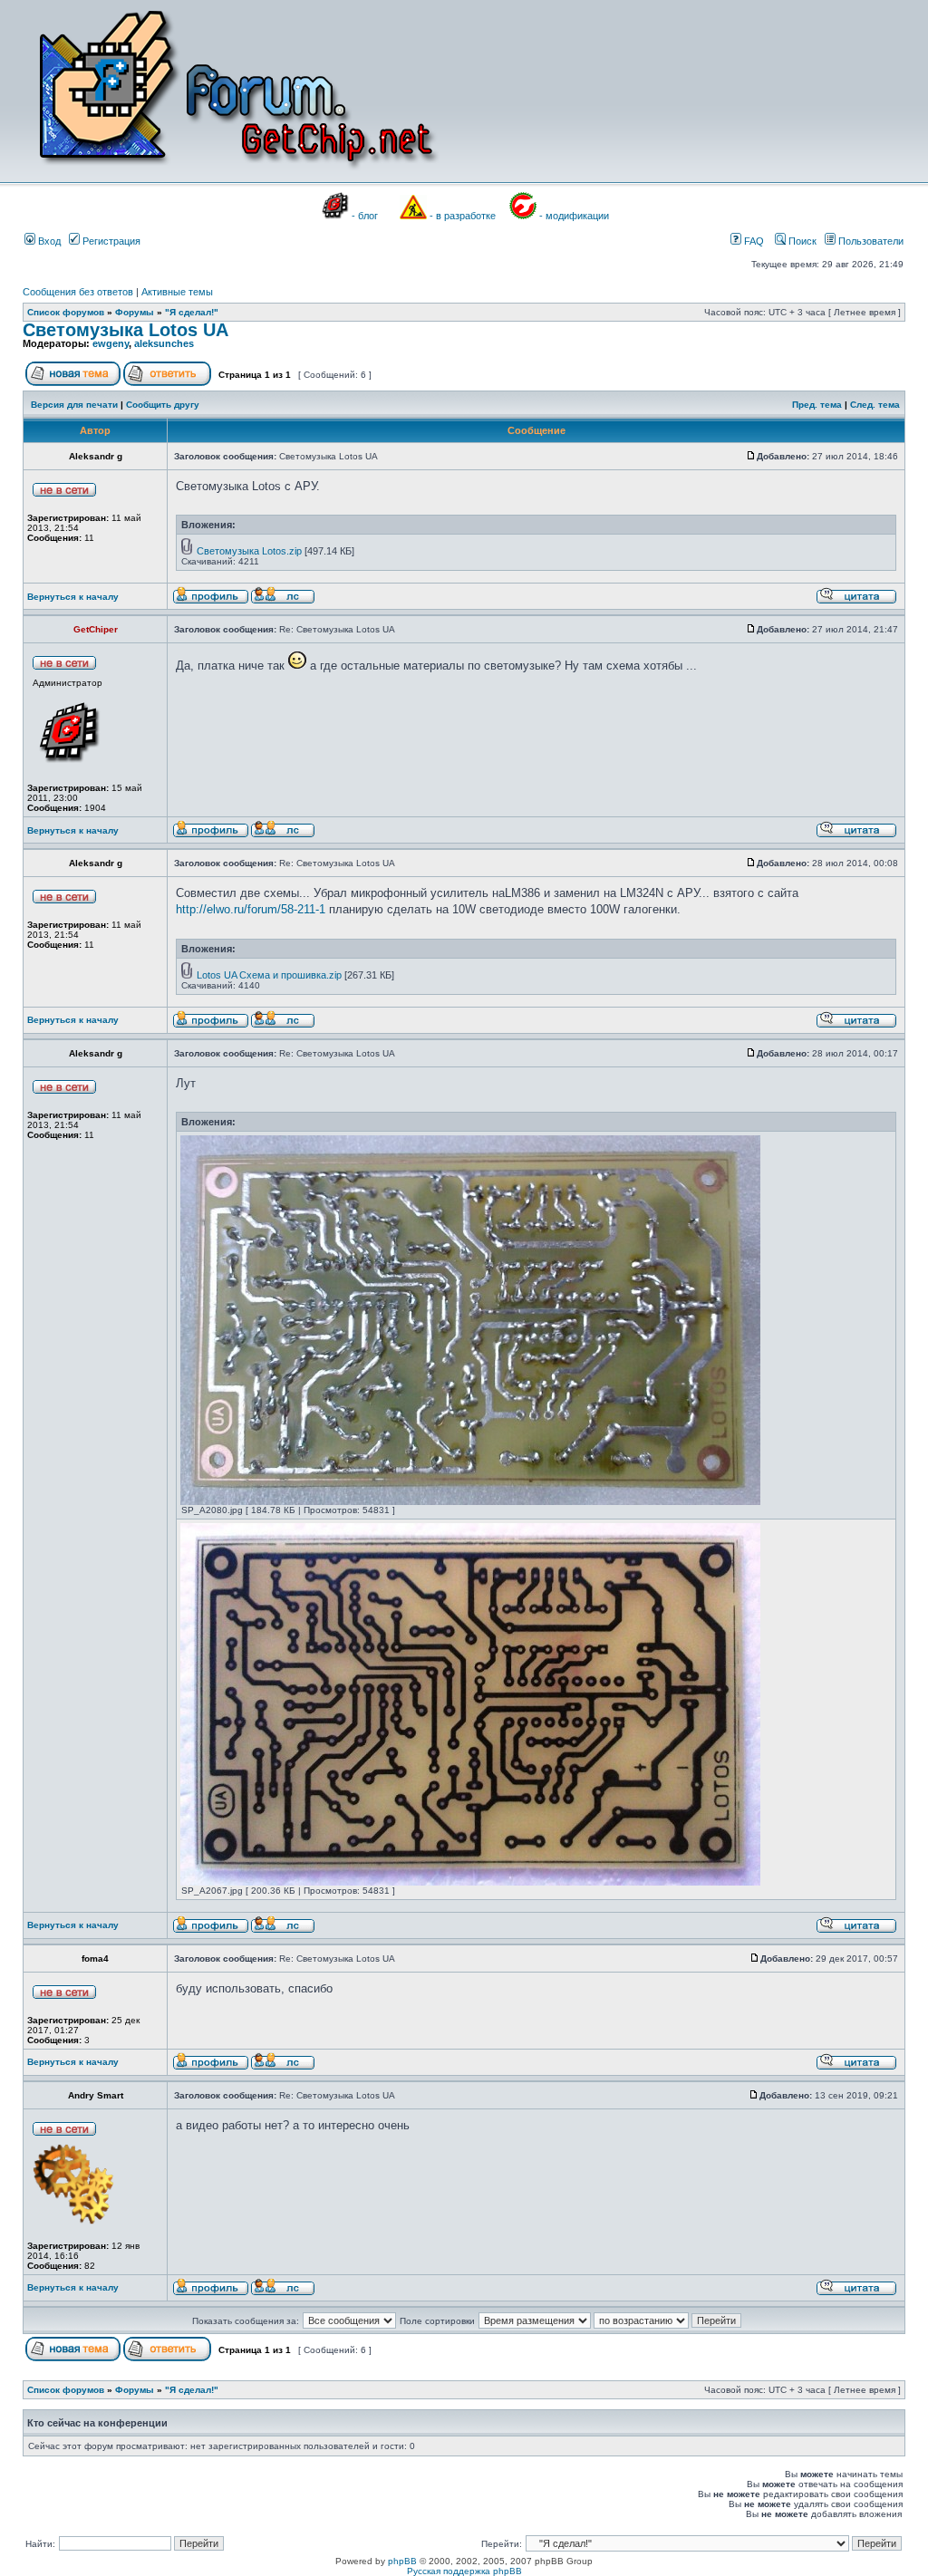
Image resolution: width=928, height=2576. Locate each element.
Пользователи (870, 241)
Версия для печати (74, 405)
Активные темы (177, 292)
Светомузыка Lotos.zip (249, 551)
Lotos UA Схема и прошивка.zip (269, 975)
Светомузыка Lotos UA (126, 330)
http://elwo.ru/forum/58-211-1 (251, 909)
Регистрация (110, 241)
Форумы (135, 312)
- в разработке (463, 216)
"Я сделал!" (192, 312)
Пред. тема (817, 405)
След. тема (875, 405)
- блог (365, 216)
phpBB (402, 2561)
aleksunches (164, 343)
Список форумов (66, 312)
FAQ (753, 241)
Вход (48, 241)
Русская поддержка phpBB (464, 2571)
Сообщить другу (163, 405)
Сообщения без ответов (78, 292)
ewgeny (111, 343)
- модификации (574, 216)
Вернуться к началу (73, 597)
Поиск (801, 241)
